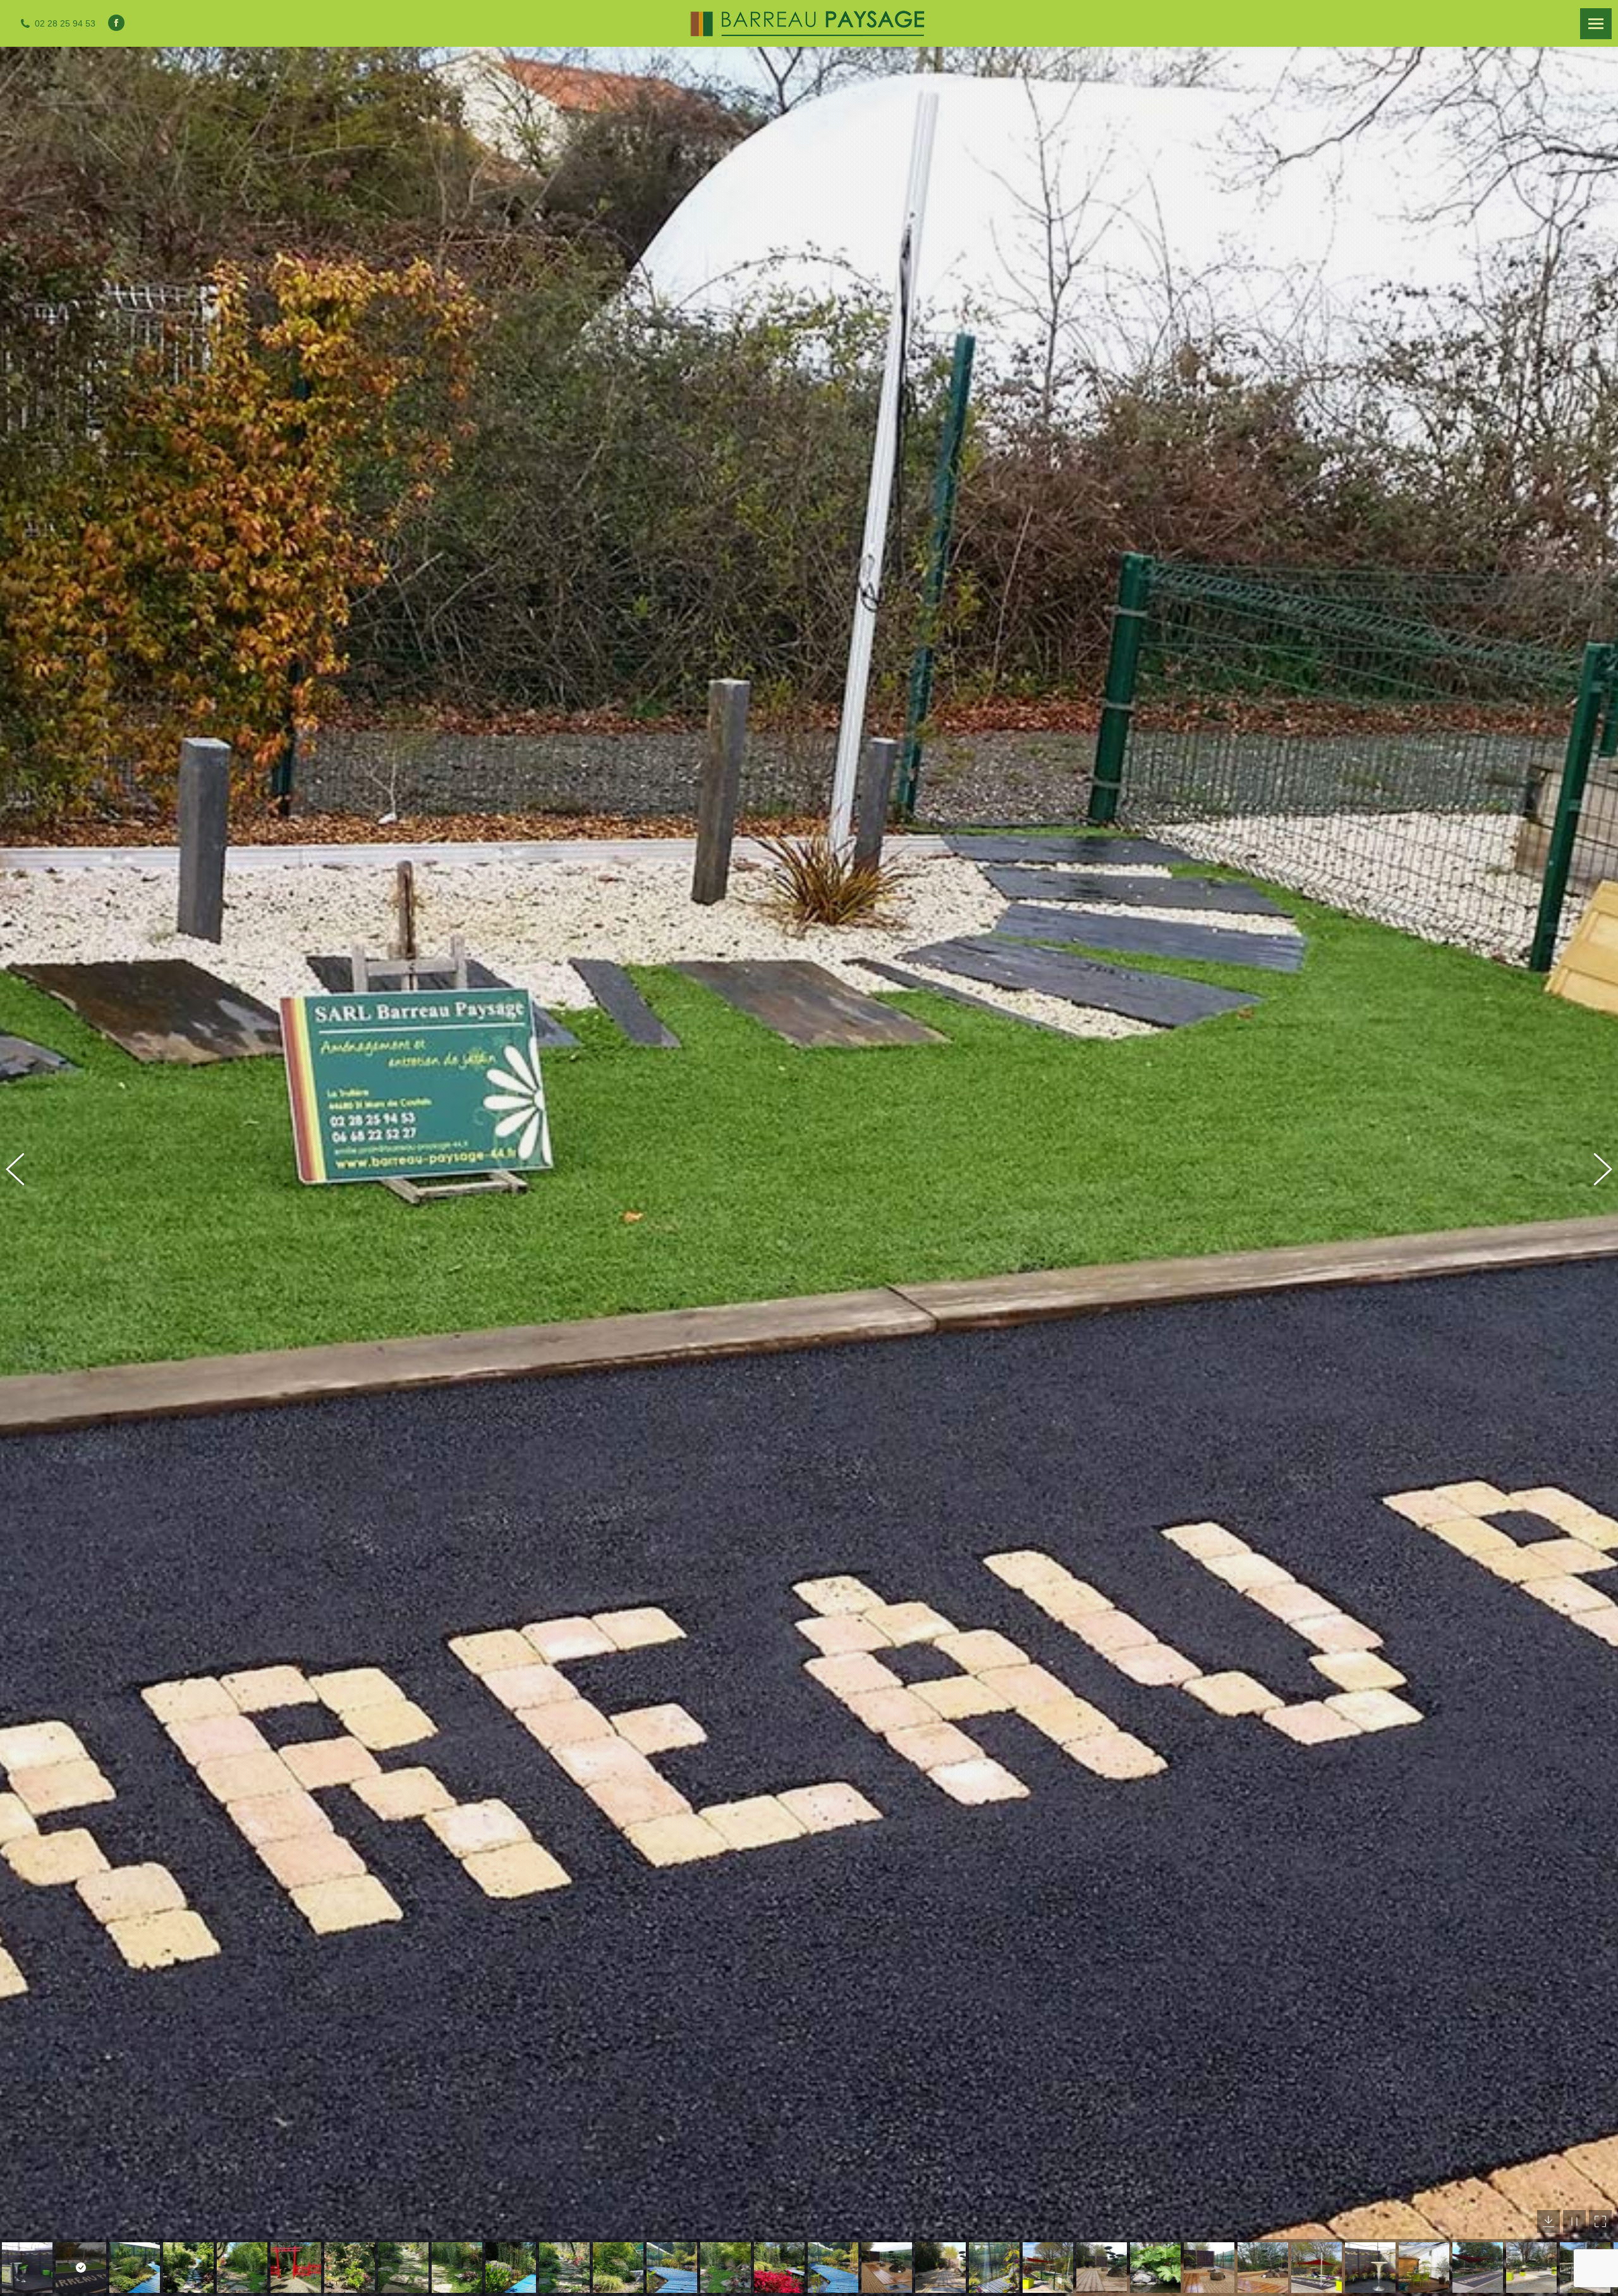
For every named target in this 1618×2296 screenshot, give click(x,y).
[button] (22, 1171)
